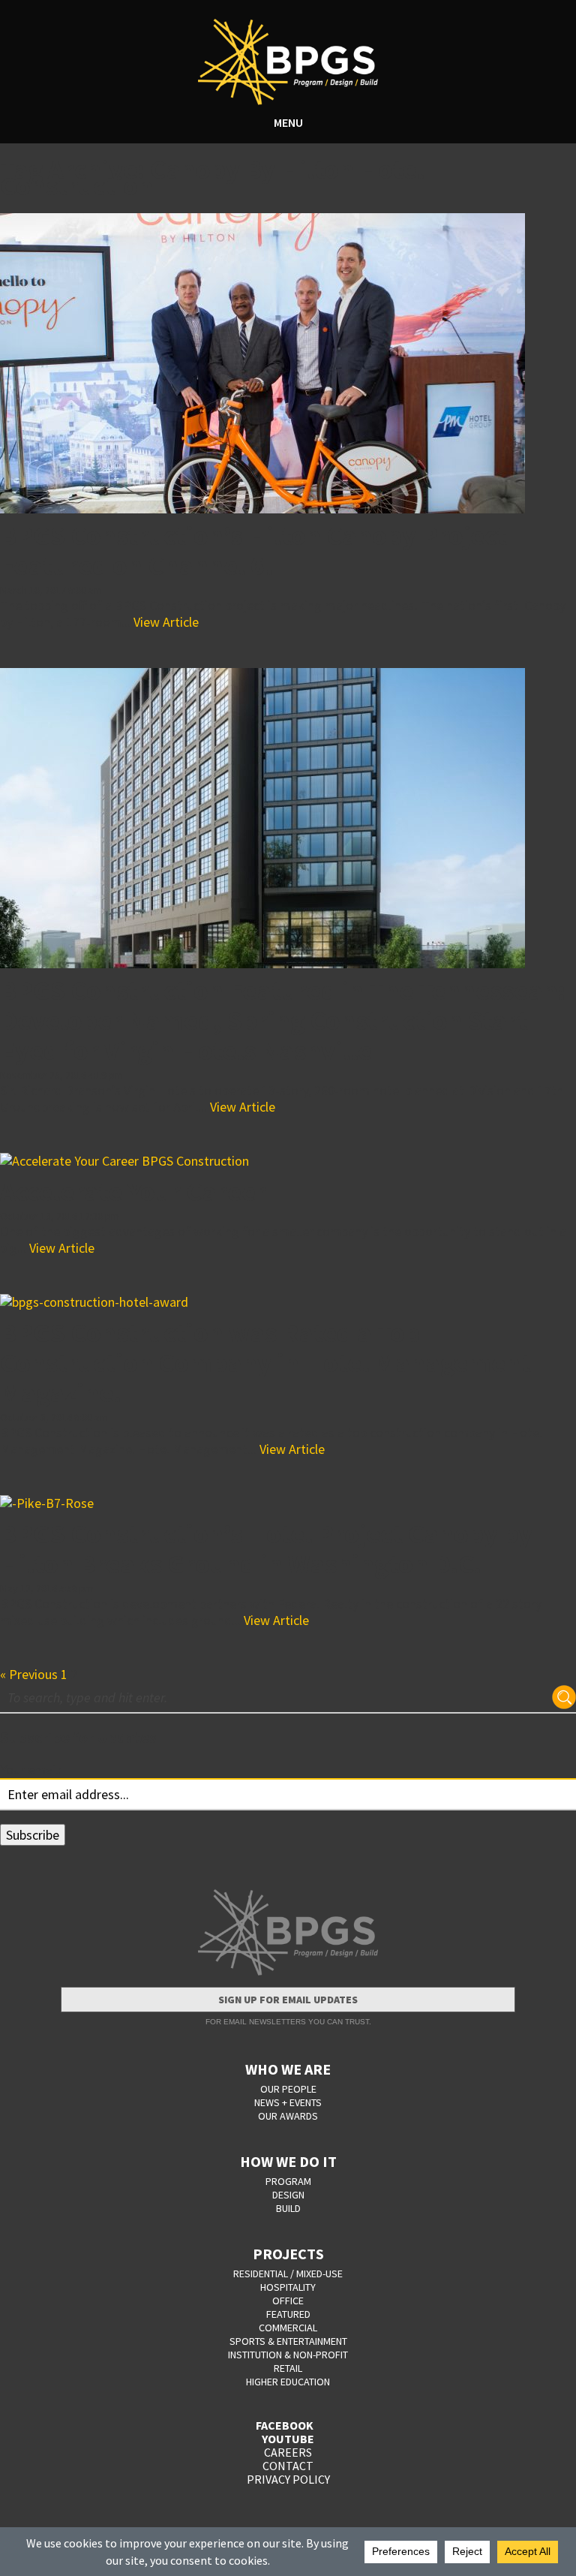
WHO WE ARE (288, 2069)
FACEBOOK (285, 2425)
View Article (166, 622)
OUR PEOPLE (288, 2089)
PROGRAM (288, 2181)
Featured (288, 2314)
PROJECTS (288, 2254)
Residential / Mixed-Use (288, 2274)
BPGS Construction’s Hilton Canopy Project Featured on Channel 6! (253, 551)
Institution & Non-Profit (288, 2355)
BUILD (288, 2208)
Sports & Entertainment (288, 2341)
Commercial (288, 2328)
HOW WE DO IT (288, 2161)
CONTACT (288, 2466)
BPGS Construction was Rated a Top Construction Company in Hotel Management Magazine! (265, 1363)
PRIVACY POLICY (288, 2479)
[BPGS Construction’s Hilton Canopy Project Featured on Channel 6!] (288, 363)
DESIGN (288, 2195)
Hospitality (288, 2287)
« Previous (29, 1674)
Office (288, 2301)
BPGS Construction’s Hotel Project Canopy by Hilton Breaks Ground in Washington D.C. (266, 1549)
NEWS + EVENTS (288, 2102)
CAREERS (288, 2452)
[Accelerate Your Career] (288, 1161)
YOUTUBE (288, 2439)
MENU (288, 122)
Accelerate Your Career (133, 1192)
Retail (288, 2368)
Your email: (31, 1769)
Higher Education (288, 2382)
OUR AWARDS (288, 2116)
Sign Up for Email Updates (288, 2000)
